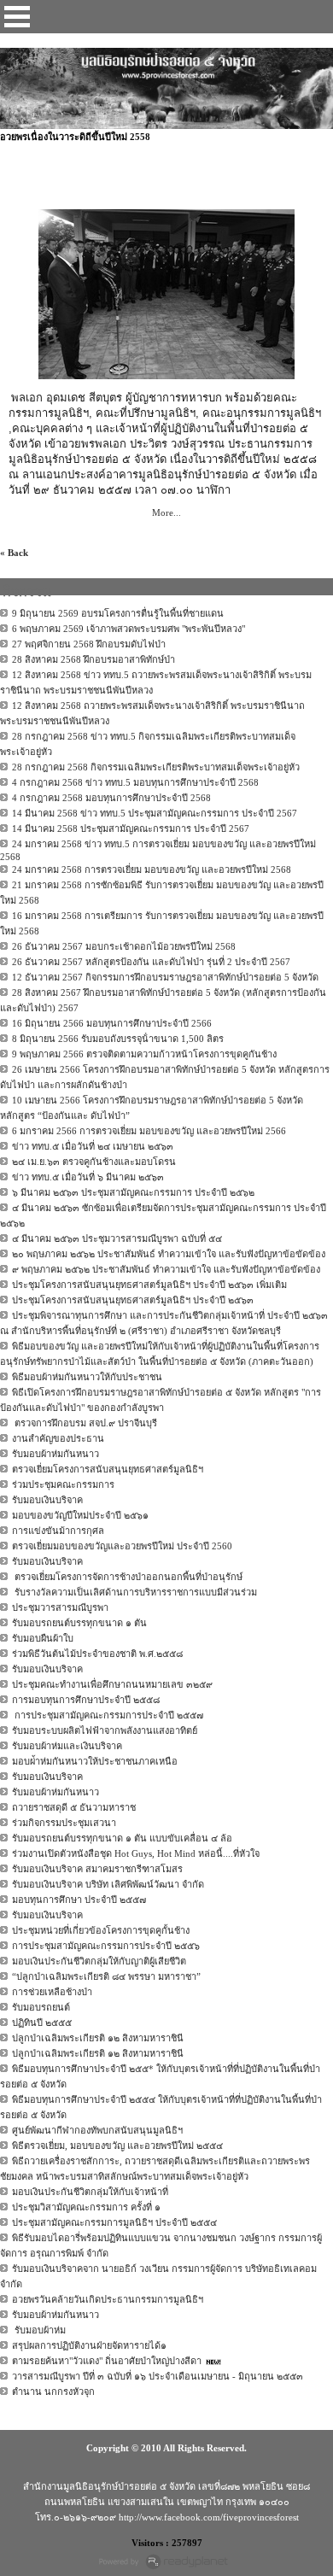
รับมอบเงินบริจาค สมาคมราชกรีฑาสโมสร (97, 1869)
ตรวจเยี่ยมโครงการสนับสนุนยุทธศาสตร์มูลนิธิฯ (108, 1469)
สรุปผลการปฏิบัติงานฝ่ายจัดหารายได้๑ (89, 2345)
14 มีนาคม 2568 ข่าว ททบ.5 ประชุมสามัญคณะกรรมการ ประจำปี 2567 (155, 813)
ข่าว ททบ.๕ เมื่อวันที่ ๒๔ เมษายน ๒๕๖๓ (93, 1146)
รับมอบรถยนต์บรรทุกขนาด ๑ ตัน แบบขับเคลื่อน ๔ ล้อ (122, 1838)
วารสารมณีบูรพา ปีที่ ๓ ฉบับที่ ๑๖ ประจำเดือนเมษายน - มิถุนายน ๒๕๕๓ (158, 2376)
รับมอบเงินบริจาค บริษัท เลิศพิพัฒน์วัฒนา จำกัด (108, 1884)
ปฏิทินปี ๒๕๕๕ (42, 2023)
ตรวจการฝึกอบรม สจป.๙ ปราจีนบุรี (85, 1423)
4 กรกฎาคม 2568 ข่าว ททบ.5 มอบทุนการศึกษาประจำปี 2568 (135, 782)
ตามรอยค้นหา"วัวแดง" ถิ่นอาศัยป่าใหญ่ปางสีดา (107, 2361)
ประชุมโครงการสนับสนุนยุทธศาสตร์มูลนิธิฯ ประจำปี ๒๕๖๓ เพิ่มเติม (149, 1285)
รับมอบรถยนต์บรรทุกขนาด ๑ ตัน (79, 1623)
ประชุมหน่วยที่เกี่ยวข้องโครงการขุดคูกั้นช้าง (101, 1930)
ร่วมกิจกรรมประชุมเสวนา (64, 1823)
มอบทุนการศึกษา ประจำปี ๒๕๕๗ (79, 1900)
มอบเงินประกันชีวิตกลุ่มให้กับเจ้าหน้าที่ (90, 2192)
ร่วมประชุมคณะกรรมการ (63, 1484)
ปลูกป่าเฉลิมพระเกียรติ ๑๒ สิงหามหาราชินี (98, 2038)
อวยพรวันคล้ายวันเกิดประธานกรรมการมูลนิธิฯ (108, 2299)
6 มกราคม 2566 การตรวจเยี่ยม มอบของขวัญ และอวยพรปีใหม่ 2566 (149, 1131)
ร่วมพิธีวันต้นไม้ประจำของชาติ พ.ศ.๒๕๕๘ (97, 1654)
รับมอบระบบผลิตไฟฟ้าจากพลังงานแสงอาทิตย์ (105, 1730)
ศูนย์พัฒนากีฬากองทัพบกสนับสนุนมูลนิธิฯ (97, 2130)
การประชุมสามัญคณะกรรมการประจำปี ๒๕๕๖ (106, 1946)
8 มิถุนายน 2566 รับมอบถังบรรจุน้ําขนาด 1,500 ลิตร (118, 1039)
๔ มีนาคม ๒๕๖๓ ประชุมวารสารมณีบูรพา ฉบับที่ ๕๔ (117, 1238)
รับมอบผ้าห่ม (39, 2330)
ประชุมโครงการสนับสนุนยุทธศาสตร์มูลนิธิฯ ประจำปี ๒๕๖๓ (133, 1300)
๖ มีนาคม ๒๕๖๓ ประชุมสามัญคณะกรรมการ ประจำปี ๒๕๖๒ (133, 1192)
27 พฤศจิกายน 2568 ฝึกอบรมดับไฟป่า (89, 644)
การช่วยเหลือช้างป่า (52, 1992)
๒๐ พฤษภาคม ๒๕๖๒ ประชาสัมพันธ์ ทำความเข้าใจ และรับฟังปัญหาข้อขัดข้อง (169, 1254)
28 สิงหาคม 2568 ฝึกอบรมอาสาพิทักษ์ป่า (93, 659)
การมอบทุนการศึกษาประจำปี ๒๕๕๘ (86, 1700)
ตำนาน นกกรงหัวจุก (53, 2392)
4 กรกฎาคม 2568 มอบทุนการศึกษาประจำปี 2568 (111, 798)
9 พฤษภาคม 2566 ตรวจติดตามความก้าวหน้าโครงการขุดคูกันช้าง (144, 1054)
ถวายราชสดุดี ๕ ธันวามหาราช (74, 1807)
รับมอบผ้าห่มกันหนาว (55, 1454)
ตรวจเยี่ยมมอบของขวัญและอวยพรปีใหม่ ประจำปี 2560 (122, 1546)
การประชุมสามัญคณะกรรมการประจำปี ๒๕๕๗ (108, 1715)
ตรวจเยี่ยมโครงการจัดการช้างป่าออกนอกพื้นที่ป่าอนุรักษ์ (127, 1577)
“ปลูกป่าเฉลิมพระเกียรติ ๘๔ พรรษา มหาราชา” (106, 1976)
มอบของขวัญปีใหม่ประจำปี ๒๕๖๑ (80, 1515)
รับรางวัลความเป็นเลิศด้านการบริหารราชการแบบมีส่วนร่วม (134, 1592)
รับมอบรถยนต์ (41, 2007)
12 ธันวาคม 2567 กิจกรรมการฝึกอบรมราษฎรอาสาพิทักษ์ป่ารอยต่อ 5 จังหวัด (165, 977)
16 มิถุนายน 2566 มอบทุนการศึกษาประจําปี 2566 (112, 1023)
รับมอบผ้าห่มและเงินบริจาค (67, 1746)
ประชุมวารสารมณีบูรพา (60, 1607)
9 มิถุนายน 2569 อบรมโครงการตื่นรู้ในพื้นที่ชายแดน (118, 613)
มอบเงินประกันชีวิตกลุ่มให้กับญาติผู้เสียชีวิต (99, 1961)
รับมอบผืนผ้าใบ (43, 1638)
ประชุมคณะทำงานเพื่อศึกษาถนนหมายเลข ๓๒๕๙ (112, 1684)
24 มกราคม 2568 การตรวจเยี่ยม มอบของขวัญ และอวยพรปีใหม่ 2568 (152, 869)
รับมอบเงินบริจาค (47, 1500)
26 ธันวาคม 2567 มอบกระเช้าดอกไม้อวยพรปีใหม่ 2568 (124, 946)
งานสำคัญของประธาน (58, 1438)
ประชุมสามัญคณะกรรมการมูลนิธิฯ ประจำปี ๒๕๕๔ (114, 2222)
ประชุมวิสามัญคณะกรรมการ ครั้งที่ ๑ (86, 2207)
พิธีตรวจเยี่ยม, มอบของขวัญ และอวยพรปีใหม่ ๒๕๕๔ (117, 2146)
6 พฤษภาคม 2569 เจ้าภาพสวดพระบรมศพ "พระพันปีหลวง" (129, 629)
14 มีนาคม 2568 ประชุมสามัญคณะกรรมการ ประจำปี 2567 (131, 828)
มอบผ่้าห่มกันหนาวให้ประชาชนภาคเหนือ (95, 1761)
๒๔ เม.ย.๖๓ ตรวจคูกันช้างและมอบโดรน (94, 1162)
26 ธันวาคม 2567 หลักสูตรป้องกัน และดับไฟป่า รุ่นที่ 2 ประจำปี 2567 (151, 962)
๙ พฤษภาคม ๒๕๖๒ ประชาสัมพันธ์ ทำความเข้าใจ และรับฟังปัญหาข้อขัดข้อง (166, 1269)
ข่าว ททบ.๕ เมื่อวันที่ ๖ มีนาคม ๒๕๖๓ (88, 1177)
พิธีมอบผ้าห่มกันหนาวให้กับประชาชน (87, 1377)
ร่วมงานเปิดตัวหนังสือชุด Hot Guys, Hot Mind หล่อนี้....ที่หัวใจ (136, 1853)
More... (166, 512)
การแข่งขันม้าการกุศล (58, 1531)
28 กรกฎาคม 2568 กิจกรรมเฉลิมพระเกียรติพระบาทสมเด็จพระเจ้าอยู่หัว (156, 767)
